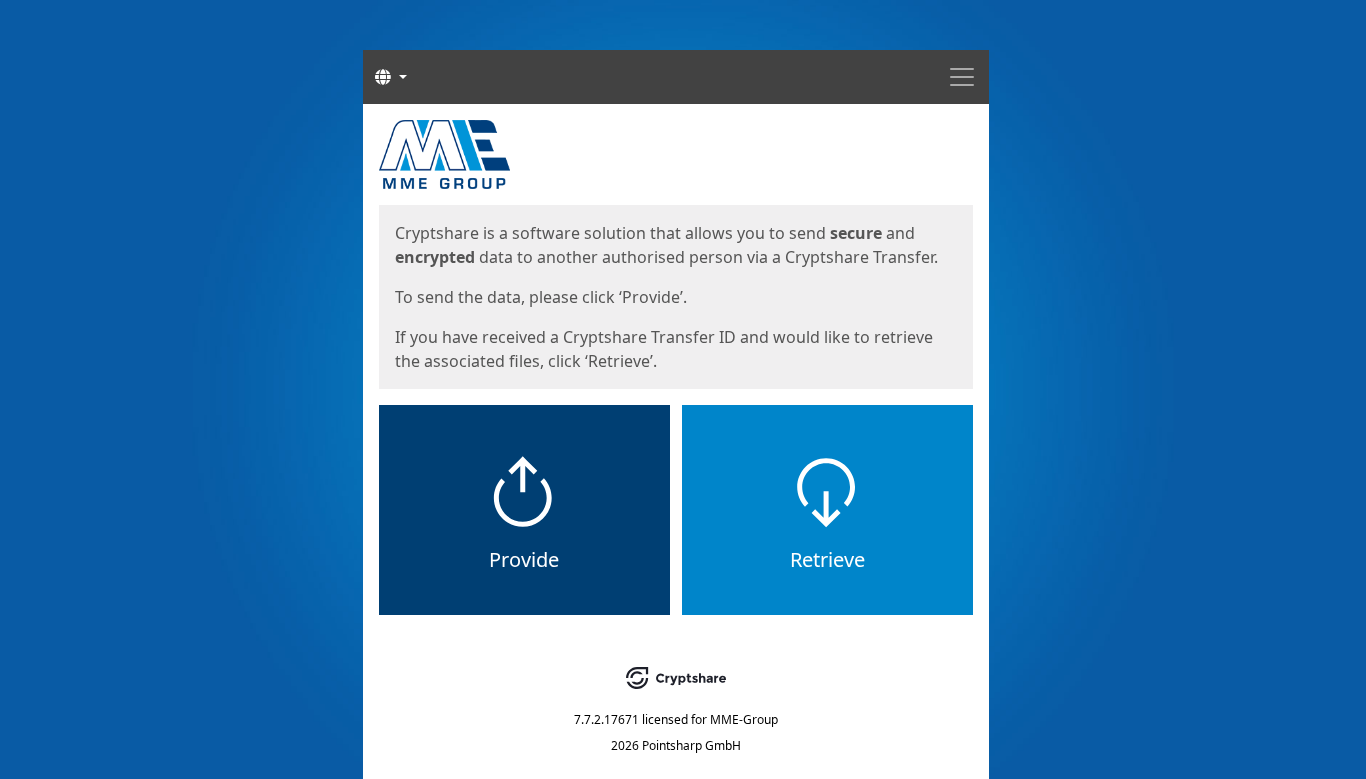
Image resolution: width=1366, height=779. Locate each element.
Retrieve (827, 559)
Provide (524, 559)
